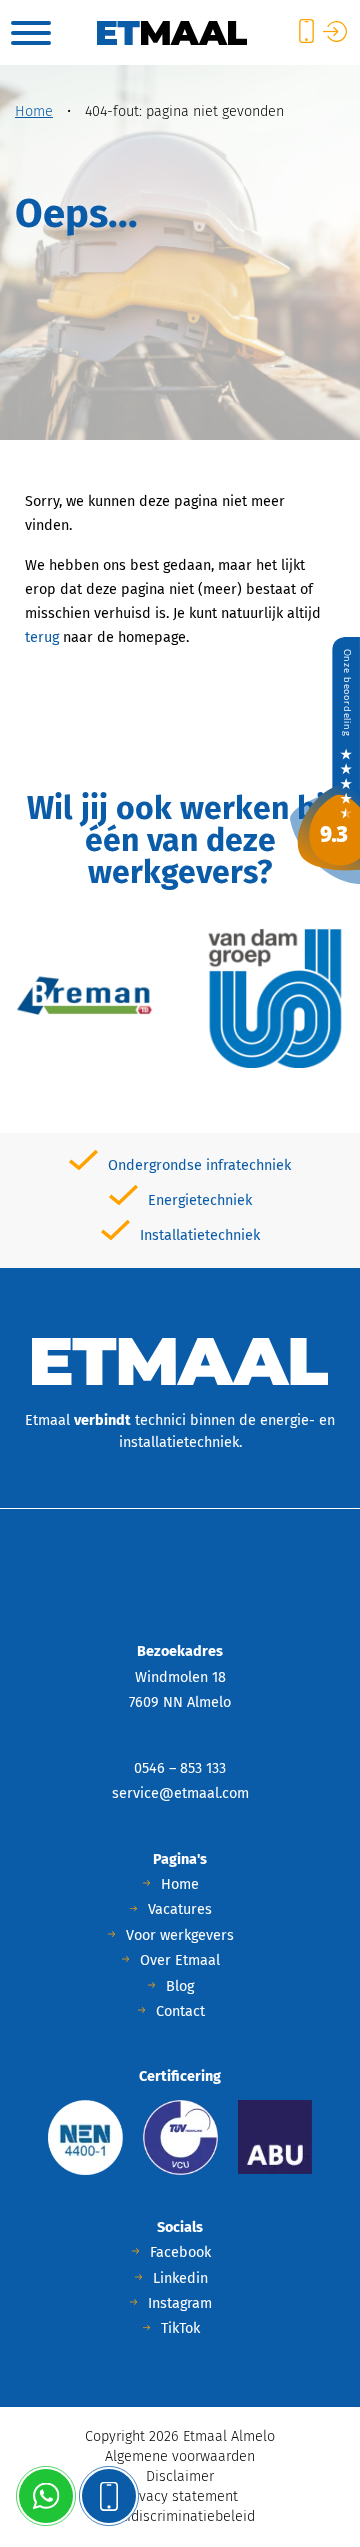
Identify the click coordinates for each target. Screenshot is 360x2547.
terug (42, 637)
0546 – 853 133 (180, 1768)
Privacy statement (180, 2496)
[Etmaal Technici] (325, 759)
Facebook (180, 2252)
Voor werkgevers (180, 1935)
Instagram (180, 2303)
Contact (180, 2011)
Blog (180, 1986)
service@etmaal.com (180, 1793)
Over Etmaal (180, 1960)
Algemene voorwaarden (180, 2456)
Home (34, 111)
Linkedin (180, 2278)
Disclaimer (180, 2476)
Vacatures (180, 1909)
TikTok (180, 2328)
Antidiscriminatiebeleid (180, 2516)
